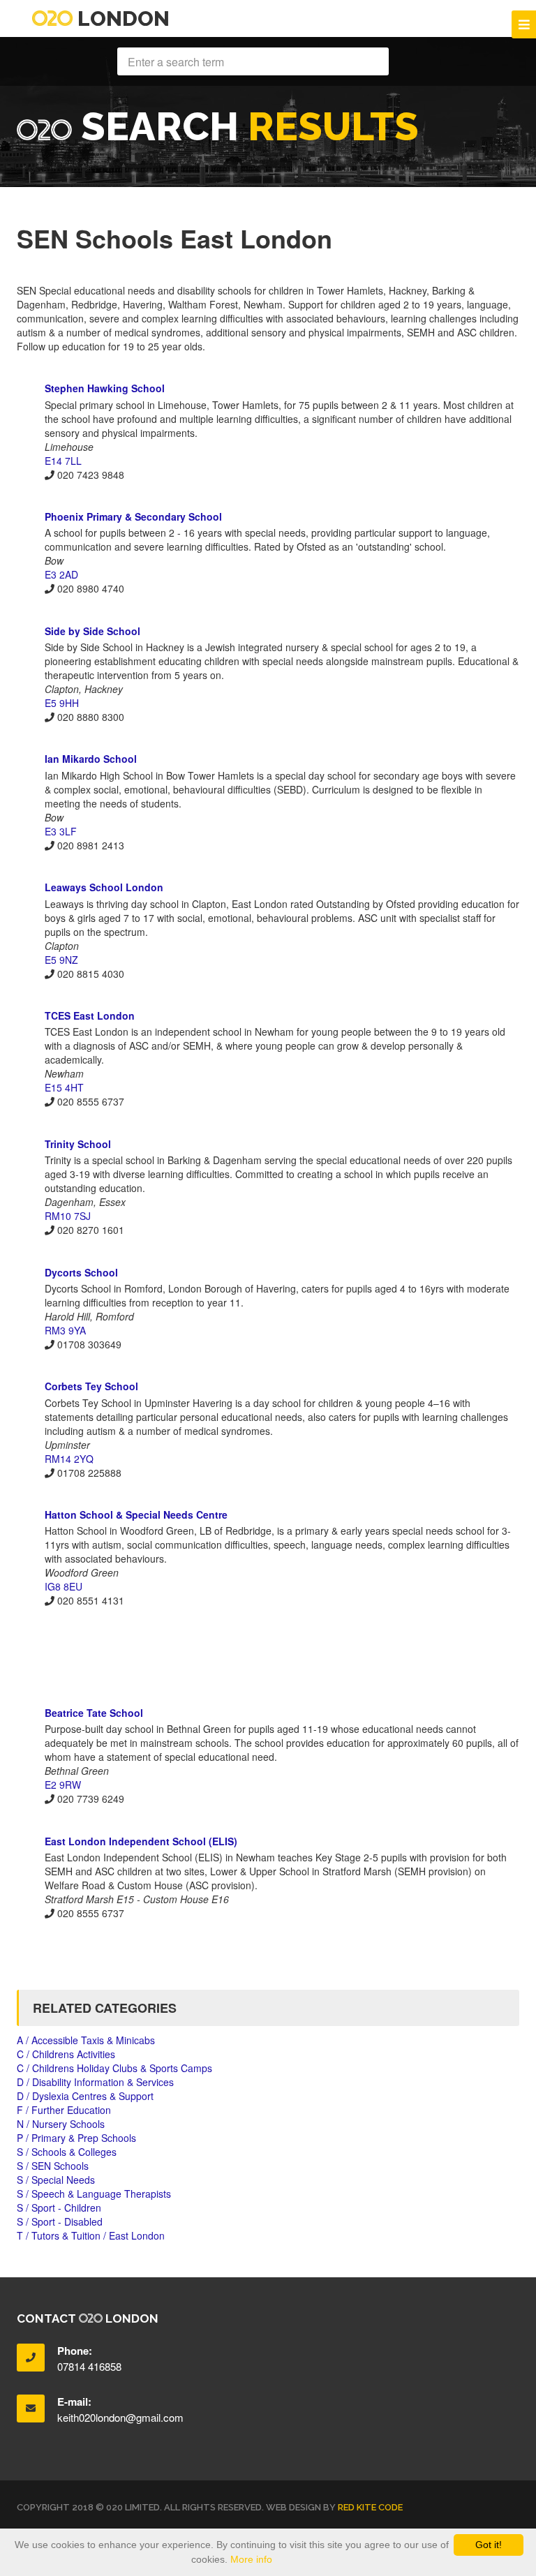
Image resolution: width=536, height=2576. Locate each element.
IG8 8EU (64, 1586)
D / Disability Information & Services (95, 2082)
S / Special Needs (56, 2180)
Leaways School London (104, 887)
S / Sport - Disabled (60, 2221)
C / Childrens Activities (66, 2054)
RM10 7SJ (68, 1216)
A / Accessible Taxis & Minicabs (86, 2040)
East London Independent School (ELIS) (141, 1841)
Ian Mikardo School (91, 759)
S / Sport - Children (59, 2208)
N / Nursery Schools (61, 2124)
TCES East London (90, 1015)
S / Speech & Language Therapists (94, 2194)
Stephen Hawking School (105, 388)
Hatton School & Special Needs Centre (136, 1514)
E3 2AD (61, 574)
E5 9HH (62, 703)
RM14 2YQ (69, 1459)
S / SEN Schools (53, 2166)
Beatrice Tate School (94, 1713)
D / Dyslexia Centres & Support (85, 2096)
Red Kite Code (370, 2507)
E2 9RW (63, 1785)
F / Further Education (64, 2110)
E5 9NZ (61, 960)
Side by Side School (92, 631)
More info (251, 2559)
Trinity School (78, 1144)
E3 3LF (61, 831)
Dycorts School (81, 1272)
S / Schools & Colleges (67, 2152)
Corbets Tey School (91, 1386)
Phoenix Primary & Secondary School (133, 516)
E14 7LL (63, 461)
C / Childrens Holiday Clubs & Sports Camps (114, 2068)
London (121, 18)
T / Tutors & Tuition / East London (91, 2235)
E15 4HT (64, 1087)
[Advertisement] (268, 1656)
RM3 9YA (65, 1330)
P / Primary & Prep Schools (76, 2138)
